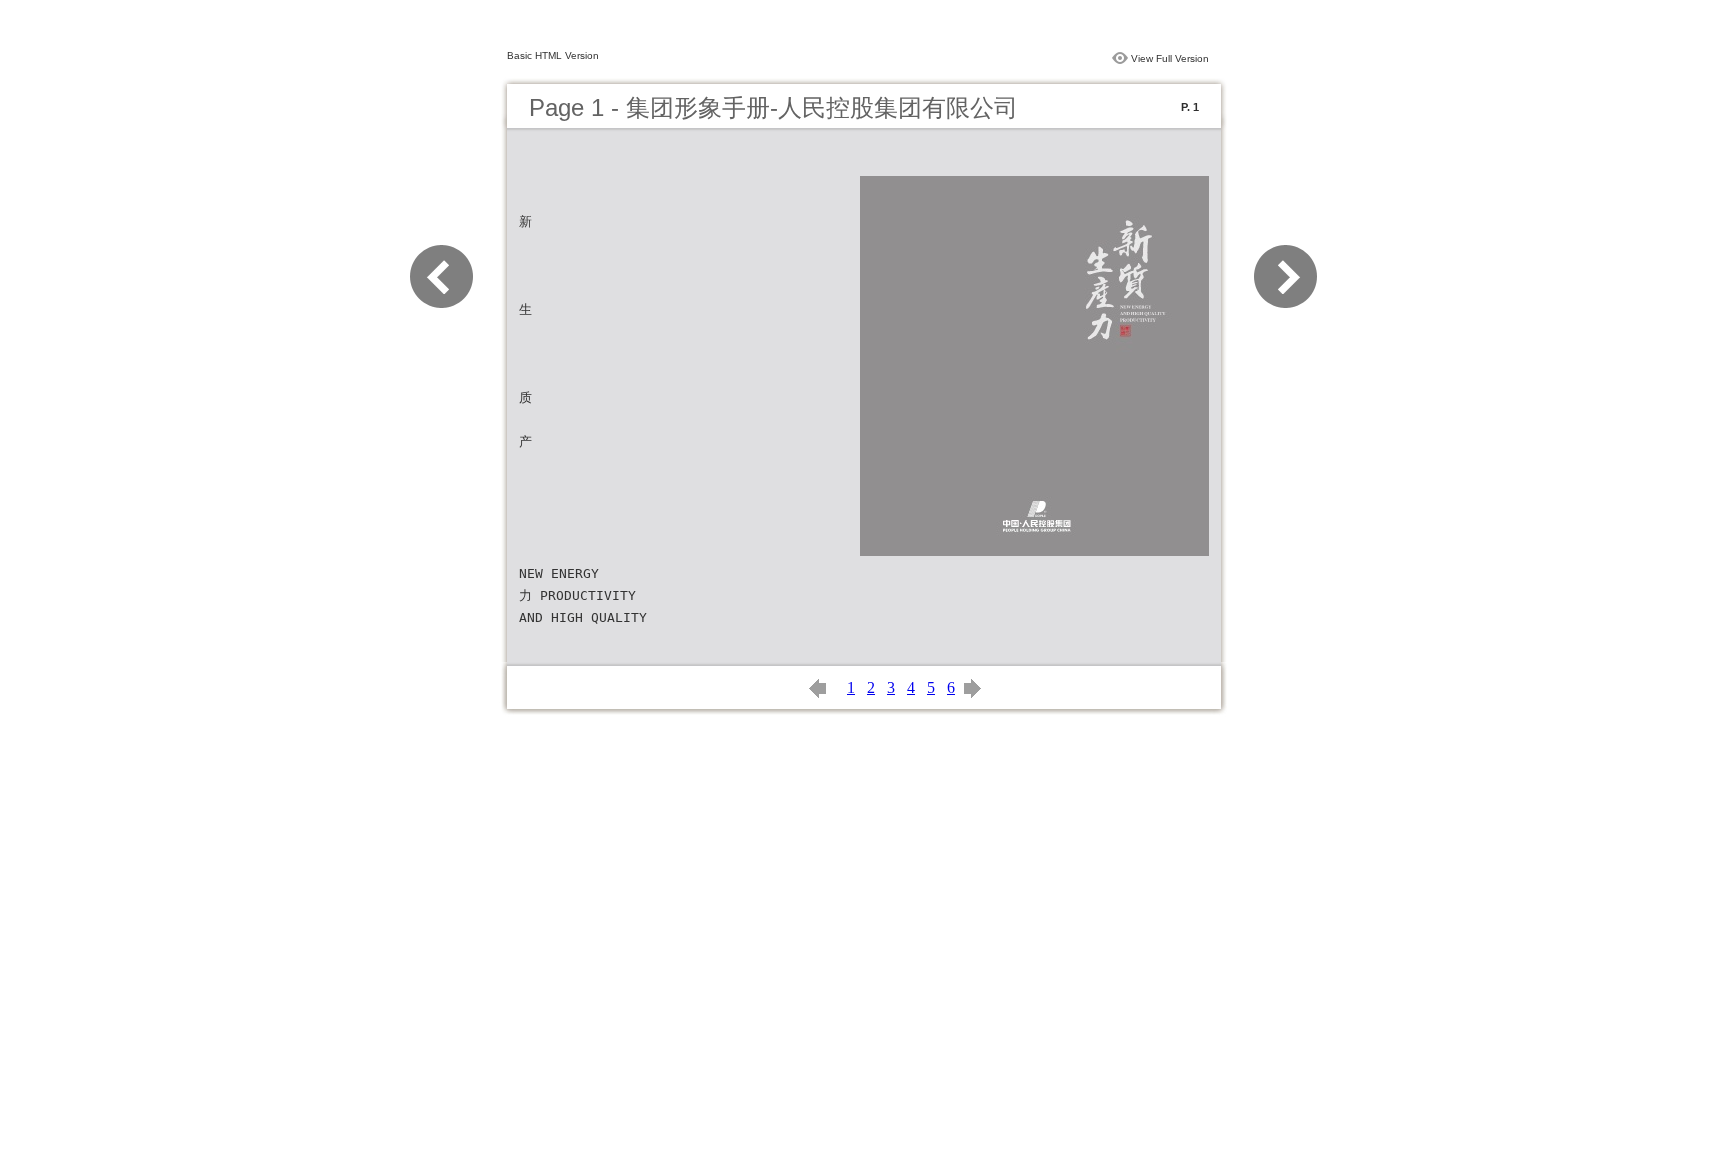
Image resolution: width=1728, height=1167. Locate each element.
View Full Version (1170, 58)
